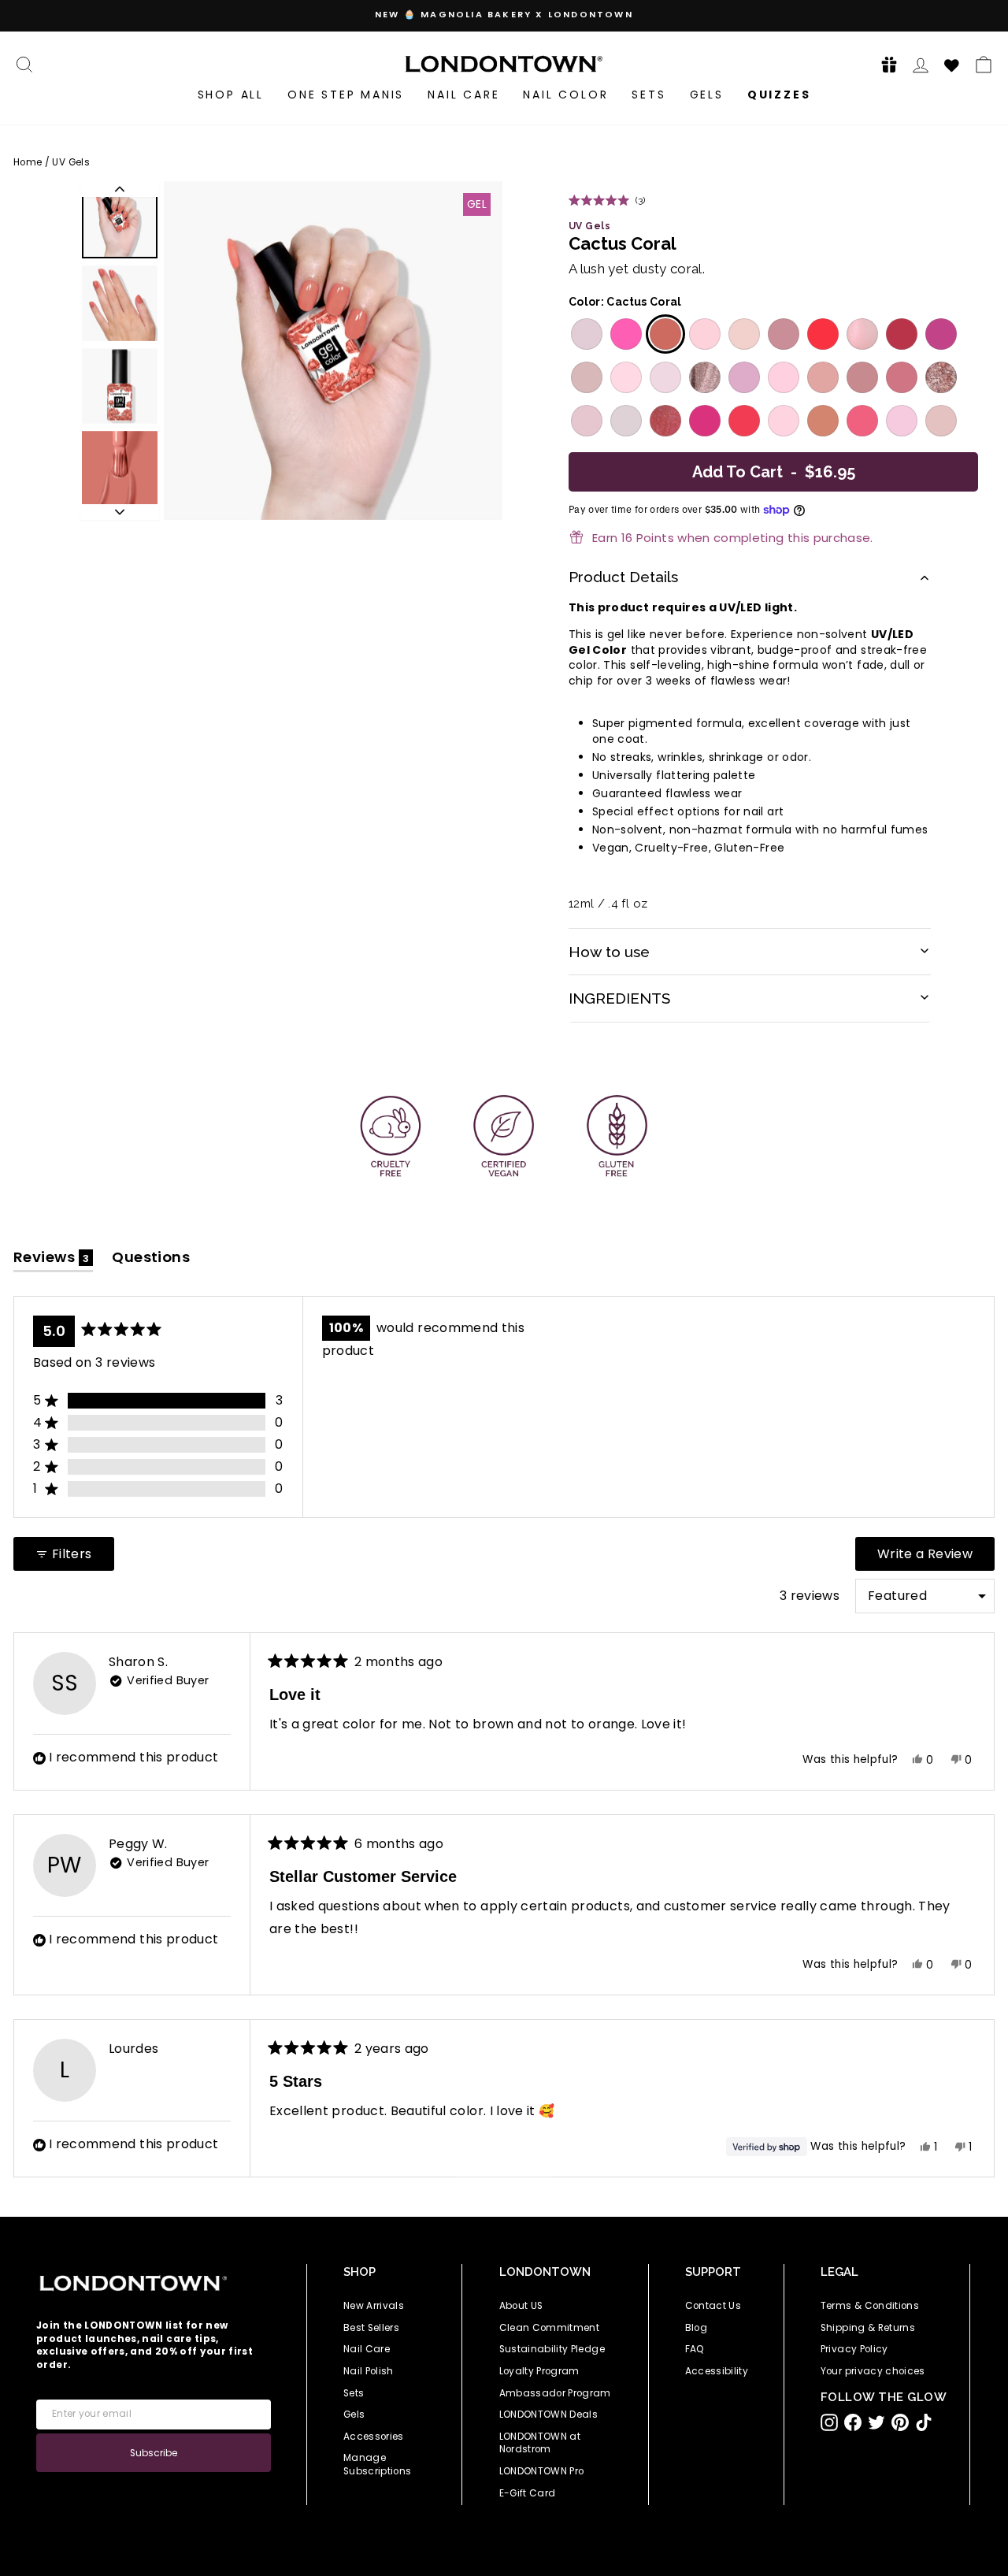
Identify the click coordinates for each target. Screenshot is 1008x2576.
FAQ (695, 2349)
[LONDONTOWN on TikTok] (924, 2422)
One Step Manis (346, 95)
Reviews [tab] (53, 1260)
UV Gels (70, 162)
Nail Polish (369, 2371)
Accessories (374, 2437)
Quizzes (779, 95)
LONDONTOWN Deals (549, 2415)
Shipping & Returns (868, 2328)
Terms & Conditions (870, 2306)
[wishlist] (952, 63)
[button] (884, 64)
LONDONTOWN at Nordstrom (540, 2443)
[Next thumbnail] (120, 512)
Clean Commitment (550, 2328)
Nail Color (565, 95)
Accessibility (717, 2371)
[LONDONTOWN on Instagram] (829, 2422)
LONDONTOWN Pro (542, 2471)
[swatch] (585, 334)
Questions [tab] (151, 1260)
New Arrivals (374, 2306)
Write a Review (936, 1557)
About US (521, 2306)
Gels (707, 95)
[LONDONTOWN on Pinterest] (900, 2422)
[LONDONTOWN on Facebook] (853, 2422)
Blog (696, 2328)
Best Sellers (371, 2328)
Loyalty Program (539, 2371)
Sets (649, 95)
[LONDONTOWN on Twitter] (876, 2422)
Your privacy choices (873, 2371)
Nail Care (463, 95)
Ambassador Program (555, 2393)
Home (28, 162)
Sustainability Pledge (552, 2349)
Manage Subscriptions (378, 2465)
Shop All (231, 95)
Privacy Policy (854, 2349)
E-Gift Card (528, 2493)
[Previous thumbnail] (120, 189)
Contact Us (713, 2306)
